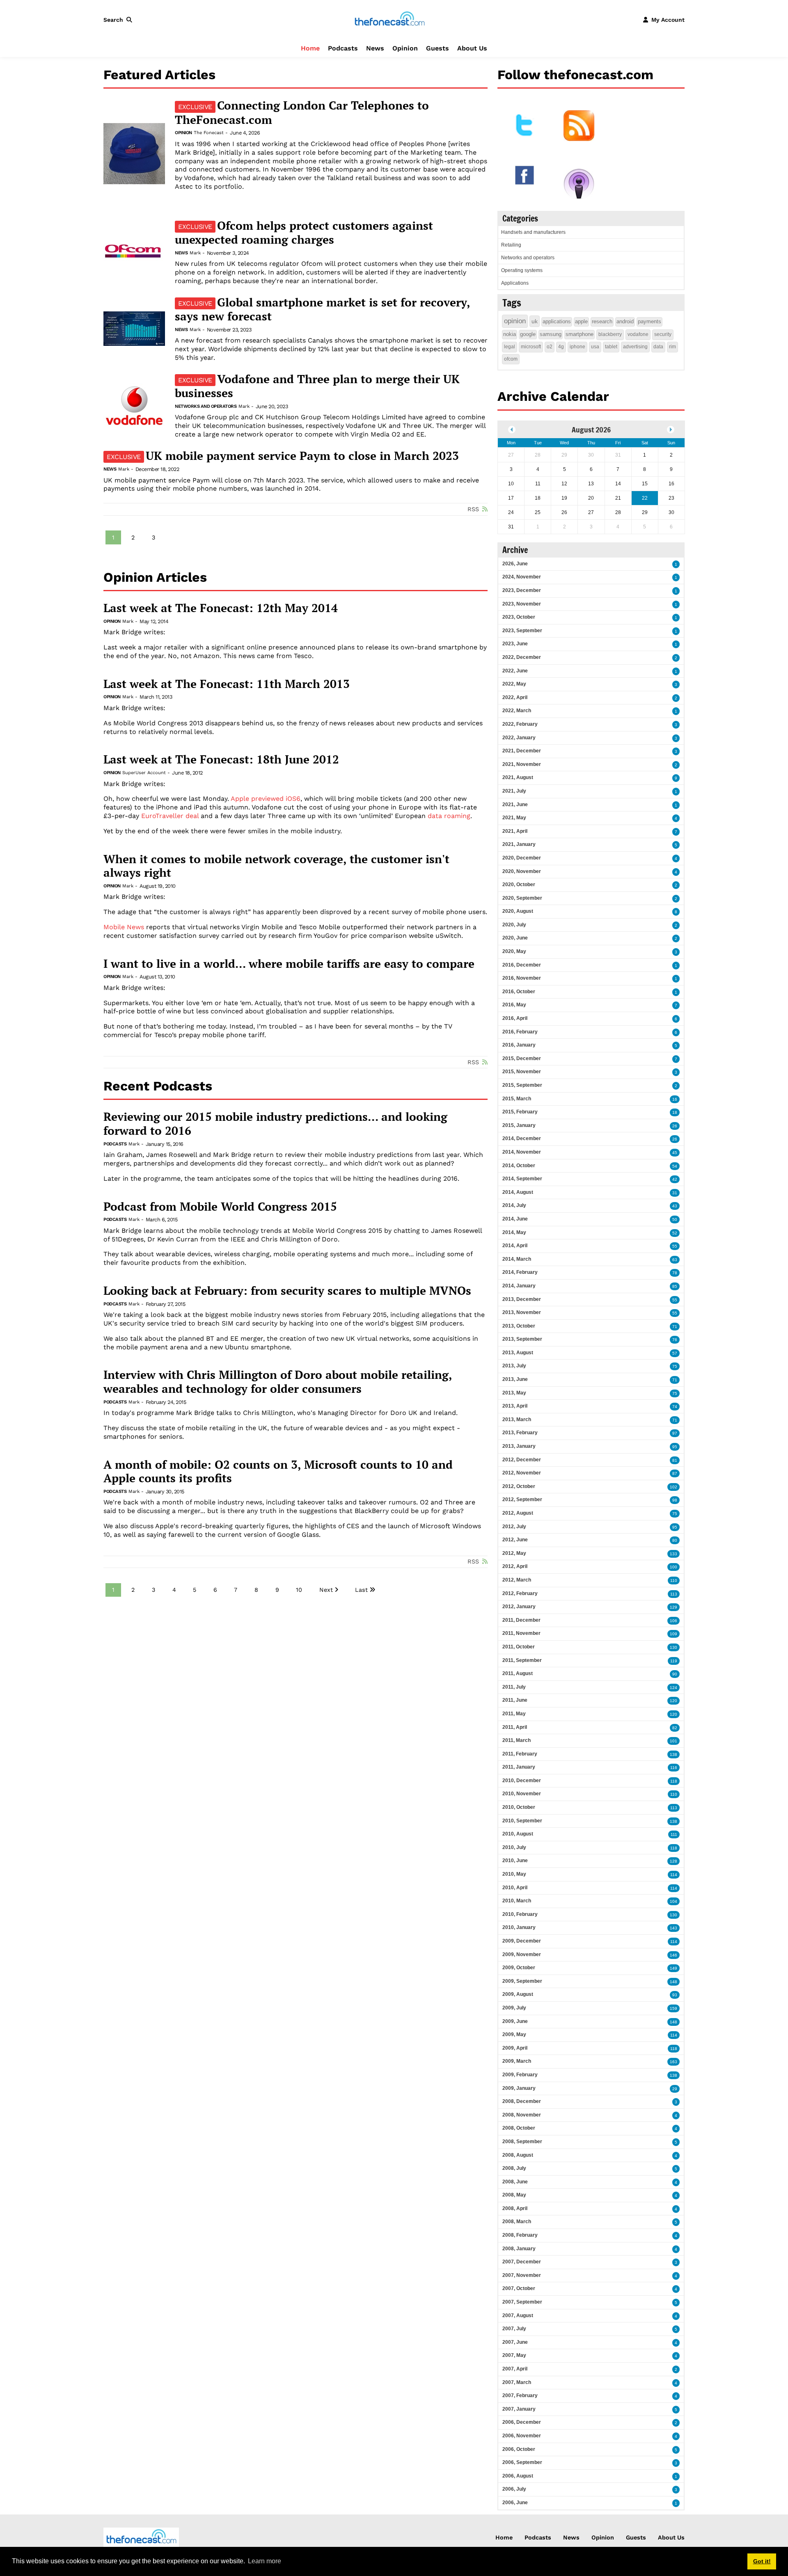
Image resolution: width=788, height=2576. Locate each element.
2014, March (517, 1259)
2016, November (522, 978)
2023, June (515, 644)
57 (675, 1353)
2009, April (515, 2048)
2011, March (517, 1740)
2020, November (522, 871)
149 (673, 1968)
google (528, 334)
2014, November (522, 1152)
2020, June (515, 938)
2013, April (515, 1406)
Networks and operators (206, 406)
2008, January (519, 2249)
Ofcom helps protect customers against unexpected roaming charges (304, 233)
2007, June (515, 2342)
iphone (577, 347)
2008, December (522, 2101)
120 (673, 1701)
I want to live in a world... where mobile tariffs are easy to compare (289, 964)
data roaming (449, 816)
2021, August (518, 777)
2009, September (522, 1981)
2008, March (517, 2222)
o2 (550, 347)
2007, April (515, 2369)
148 (673, 1982)
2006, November (522, 2436)
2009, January (519, 2088)
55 (675, 1246)
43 (675, 1206)
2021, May (514, 818)
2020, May (514, 951)
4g (561, 347)
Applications (515, 283)
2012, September (522, 1499)
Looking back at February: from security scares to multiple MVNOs (287, 1291)
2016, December (522, 965)
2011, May (514, 1714)
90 (675, 1674)
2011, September (522, 1660)
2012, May (514, 1553)
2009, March (517, 2061)
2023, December (522, 590)
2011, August (518, 1673)
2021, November (522, 764)
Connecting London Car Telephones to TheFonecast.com (302, 112)
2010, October (519, 1807)
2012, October (519, 1486)
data (658, 347)
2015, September (522, 1085)
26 (675, 1126)
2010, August (518, 1834)
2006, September (522, 2462)
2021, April (515, 831)
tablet (611, 347)
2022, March (517, 711)
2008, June (515, 2182)
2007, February (520, 2395)
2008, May (514, 2195)
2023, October (519, 617)
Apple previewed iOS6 (266, 799)
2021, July (514, 791)
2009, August (518, 1994)
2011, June (515, 1700)
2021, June (515, 805)
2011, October (519, 1647)
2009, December (522, 1941)
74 (675, 1407)
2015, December (522, 1058)
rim (672, 347)
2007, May (514, 2355)
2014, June (515, 1219)
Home (310, 48)
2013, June (515, 1379)
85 (675, 1286)
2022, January (519, 738)
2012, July (514, 1527)
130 (673, 1647)
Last (361, 1590)
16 (675, 1099)
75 (675, 1366)
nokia (510, 334)
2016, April (515, 1018)
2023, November (522, 604)
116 (674, 1768)
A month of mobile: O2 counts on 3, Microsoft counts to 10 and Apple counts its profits (278, 1471)
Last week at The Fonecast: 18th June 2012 (221, 759)
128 (673, 1861)
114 (674, 1875)
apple (581, 321)
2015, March (517, 1099)
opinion (515, 321)
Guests (438, 48)
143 (673, 1928)
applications (557, 321)
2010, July (514, 1847)
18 (675, 1112)
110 (674, 1581)
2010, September (522, 1821)
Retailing (511, 245)
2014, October (519, 1166)
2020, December (522, 858)
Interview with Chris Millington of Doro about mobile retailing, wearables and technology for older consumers (278, 1382)
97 (675, 1433)
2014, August (518, 1192)
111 (674, 1834)
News (375, 48)
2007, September (522, 2302)
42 (675, 1179)
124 (673, 1688)
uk (535, 321)
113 (674, 1594)
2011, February (520, 1754)
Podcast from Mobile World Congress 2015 (220, 1207)
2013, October (519, 1326)
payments (649, 321)
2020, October (519, 885)
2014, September (522, 1179)
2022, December (522, 657)
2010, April (515, 1888)
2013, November (522, 1312)
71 (675, 1327)
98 (675, 1500)
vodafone (638, 334)
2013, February (520, 1433)
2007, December (522, 2262)
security (663, 334)
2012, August (518, 1513)
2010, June (515, 1861)
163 (673, 2062)
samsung (551, 334)
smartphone (580, 334)
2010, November (522, 1794)
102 (673, 1487)
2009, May (514, 2034)
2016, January (519, 1045)
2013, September (522, 1339)
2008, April (515, 2208)
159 (673, 2008)
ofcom (511, 359)
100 (673, 1567)
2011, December (521, 1620)
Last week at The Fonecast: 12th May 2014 (221, 608)
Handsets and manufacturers (533, 232)
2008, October (519, 2128)
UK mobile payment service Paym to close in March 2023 (283, 456)
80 (675, 1540)
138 (673, 1754)
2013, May (514, 1393)
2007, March (517, 2382)
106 (673, 1621)
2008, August (518, 2155)
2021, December (522, 751)
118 (674, 1781)
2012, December (522, 1460)
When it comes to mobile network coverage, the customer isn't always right (276, 866)
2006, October (519, 2449)
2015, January (519, 1125)
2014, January (519, 1286)
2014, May (514, 1232)
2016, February (520, 1032)
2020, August (518, 911)
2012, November (522, 1473)
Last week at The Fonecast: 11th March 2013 (227, 684)
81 (675, 1460)
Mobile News (124, 927)
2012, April (515, 1566)
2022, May (514, 684)
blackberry (610, 334)
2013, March (517, 1419)
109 (673, 1634)
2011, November (521, 1633)
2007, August (518, 2315)
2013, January (519, 1446)
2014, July (514, 1205)
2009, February (520, 2075)
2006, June (515, 2503)
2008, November (522, 2115)
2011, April (515, 1727)
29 (675, 2089)
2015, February (520, 1112)
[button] (119, 20)
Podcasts (343, 48)
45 (675, 1153)
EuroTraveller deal (170, 816)
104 (673, 1901)
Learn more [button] (265, 2561)
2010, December (522, 1781)
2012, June (515, 1540)
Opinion (405, 48)
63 (675, 1260)
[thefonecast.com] (389, 19)
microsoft (531, 347)
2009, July (514, 2008)
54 (675, 1166)
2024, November (522, 577)
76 (675, 1340)
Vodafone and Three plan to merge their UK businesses (317, 386)
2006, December (522, 2422)
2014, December (522, 1138)
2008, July (514, 2168)
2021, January (519, 844)
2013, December (522, 1299)
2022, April (515, 697)
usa (595, 347)
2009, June (515, 2021)
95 (675, 1447)
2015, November (522, 1072)
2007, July (514, 2329)
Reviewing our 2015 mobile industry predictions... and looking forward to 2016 (275, 1123)
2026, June (515, 564)
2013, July (514, 1366)
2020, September (522, 898)
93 (675, 1995)
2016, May (514, 1005)
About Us (472, 48)
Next (326, 1590)
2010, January (519, 1927)
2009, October (519, 1968)
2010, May (514, 1874)
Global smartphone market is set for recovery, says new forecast (322, 309)
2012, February (520, 1593)
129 (673, 1607)
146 (673, 1955)
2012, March (517, 1580)
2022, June (515, 671)
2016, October (519, 992)
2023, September (522, 631)
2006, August (518, 2476)
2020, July (514, 925)
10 (299, 1590)
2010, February (520, 1914)
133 (673, 1554)
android (625, 321)
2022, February (520, 724)
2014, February (520, 1272)
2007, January (519, 2409)
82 (675, 1728)
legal (510, 347)
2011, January (519, 1767)
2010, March (517, 1901)
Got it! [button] (762, 2561)
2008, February (520, 2235)
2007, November (522, 2275)
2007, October (519, 2288)
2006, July (514, 2489)
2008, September (522, 2142)
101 (673, 1741)
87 (675, 1473)
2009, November (522, 1954)
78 (675, 1273)
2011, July (514, 1687)
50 (675, 1219)
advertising (635, 347)
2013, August (518, 1353)
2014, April (515, 1246)
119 (674, 1661)
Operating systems (522, 270)
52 (675, 1233)
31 (675, 1193)
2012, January (519, 1607)
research (602, 321)
